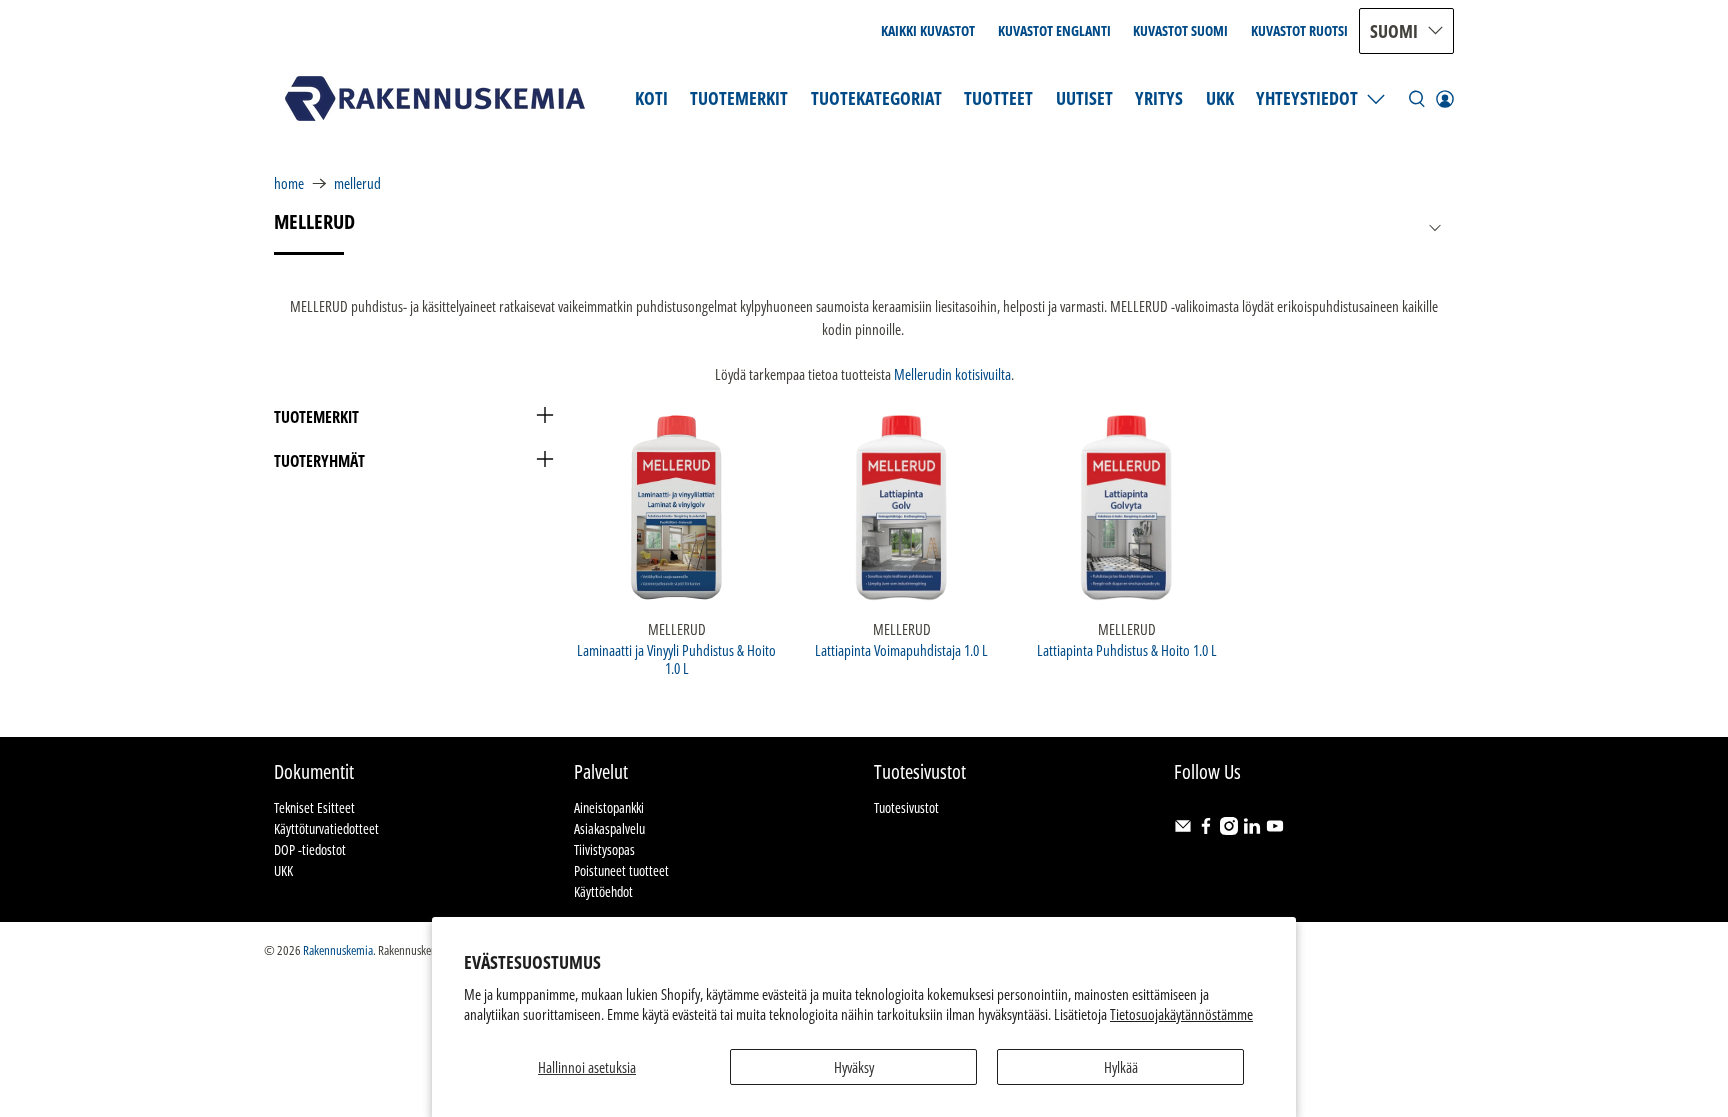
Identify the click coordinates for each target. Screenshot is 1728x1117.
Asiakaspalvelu (609, 828)
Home (289, 183)
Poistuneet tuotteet (621, 870)
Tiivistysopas (604, 849)
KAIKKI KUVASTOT (928, 30)
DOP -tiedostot (310, 849)
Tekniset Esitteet (314, 807)
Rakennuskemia (338, 950)
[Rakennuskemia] (435, 98)
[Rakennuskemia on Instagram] (1229, 829)
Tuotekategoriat (876, 98)
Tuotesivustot (906, 807)
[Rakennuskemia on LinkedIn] (1252, 829)
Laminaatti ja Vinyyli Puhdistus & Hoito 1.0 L (676, 658)
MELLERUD (357, 183)
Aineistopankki (609, 807)
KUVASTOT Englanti (1054, 30)
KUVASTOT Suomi (1180, 30)
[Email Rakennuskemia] (1183, 829)
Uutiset (1084, 98)
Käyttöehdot (603, 891)
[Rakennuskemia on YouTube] (1275, 829)
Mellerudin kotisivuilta (952, 374)
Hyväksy (854, 1067)
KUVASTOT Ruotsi (1299, 30)
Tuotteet (998, 98)
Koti (651, 98)
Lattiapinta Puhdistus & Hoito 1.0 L (1127, 649)
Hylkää (1121, 1067)
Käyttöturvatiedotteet (326, 828)
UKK (1220, 98)
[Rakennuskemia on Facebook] (1206, 829)
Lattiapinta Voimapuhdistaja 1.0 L (901, 649)
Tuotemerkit (739, 98)
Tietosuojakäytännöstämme (1181, 1014)
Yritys (1159, 98)
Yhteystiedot (1307, 98)
